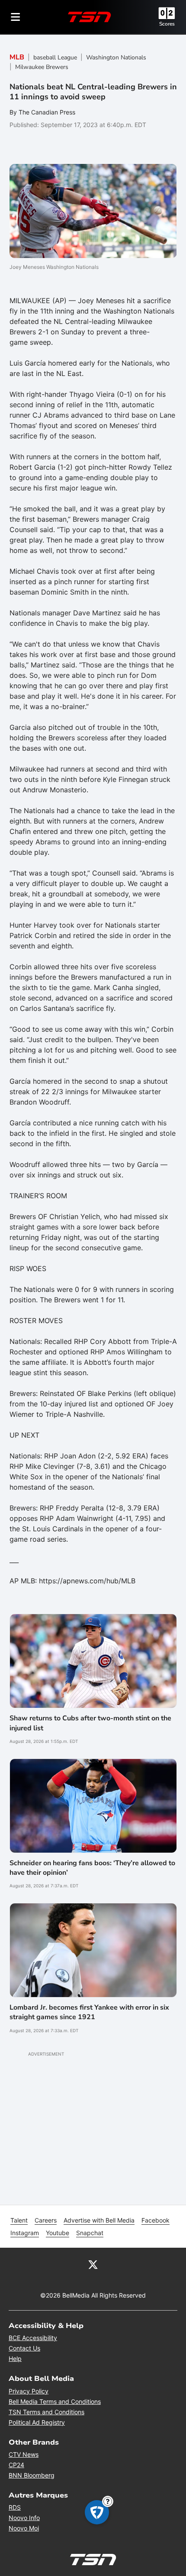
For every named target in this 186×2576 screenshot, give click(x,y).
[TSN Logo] (90, 17)
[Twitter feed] (93, 2264)
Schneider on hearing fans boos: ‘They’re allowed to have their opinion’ (92, 1868)
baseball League (55, 57)
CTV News (24, 2454)
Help (15, 2359)
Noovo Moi (24, 2528)
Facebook (156, 2220)
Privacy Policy (29, 2391)
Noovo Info (24, 2518)
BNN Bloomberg (32, 2475)
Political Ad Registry (37, 2422)
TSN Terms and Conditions (46, 2412)
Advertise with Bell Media (99, 2220)
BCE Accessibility (33, 2338)
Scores (167, 24)
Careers (46, 2220)
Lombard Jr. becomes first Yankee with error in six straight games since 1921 (89, 2012)
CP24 (16, 2465)
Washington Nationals (116, 57)
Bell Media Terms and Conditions (55, 2401)
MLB (17, 57)
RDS (15, 2507)
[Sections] (16, 17)
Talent (19, 2220)
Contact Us (24, 2348)
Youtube (58, 2233)
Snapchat (90, 2233)
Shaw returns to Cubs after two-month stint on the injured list (90, 1723)
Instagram (25, 2233)
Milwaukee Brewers (42, 67)
